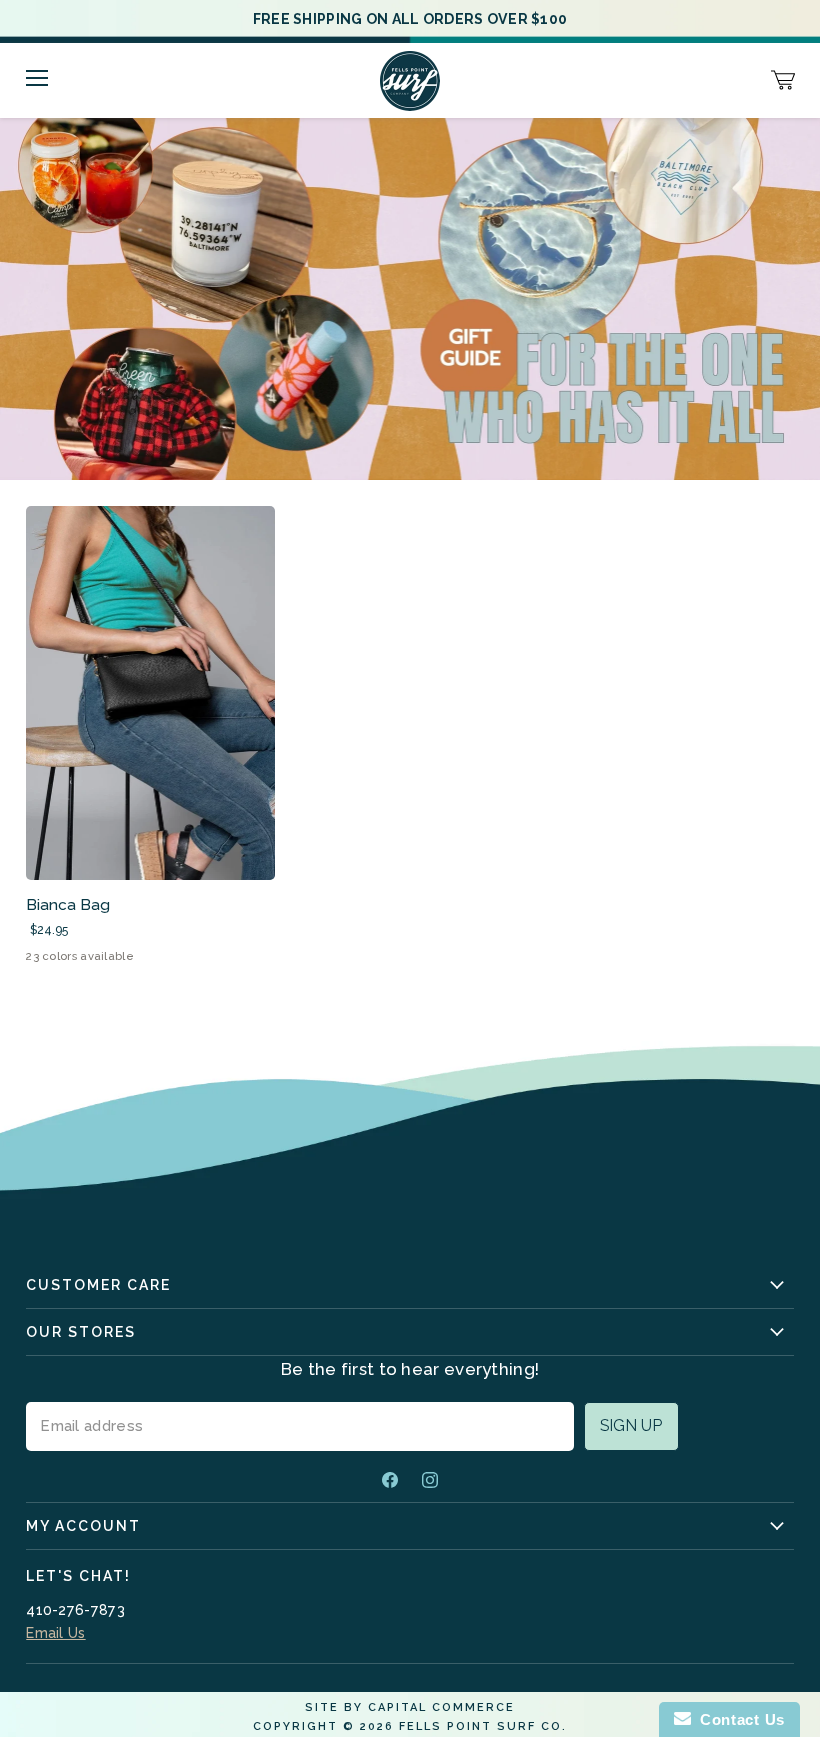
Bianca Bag (68, 905)
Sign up (631, 1425)
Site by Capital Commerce (410, 1707)
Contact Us (738, 1719)
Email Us (55, 1633)
